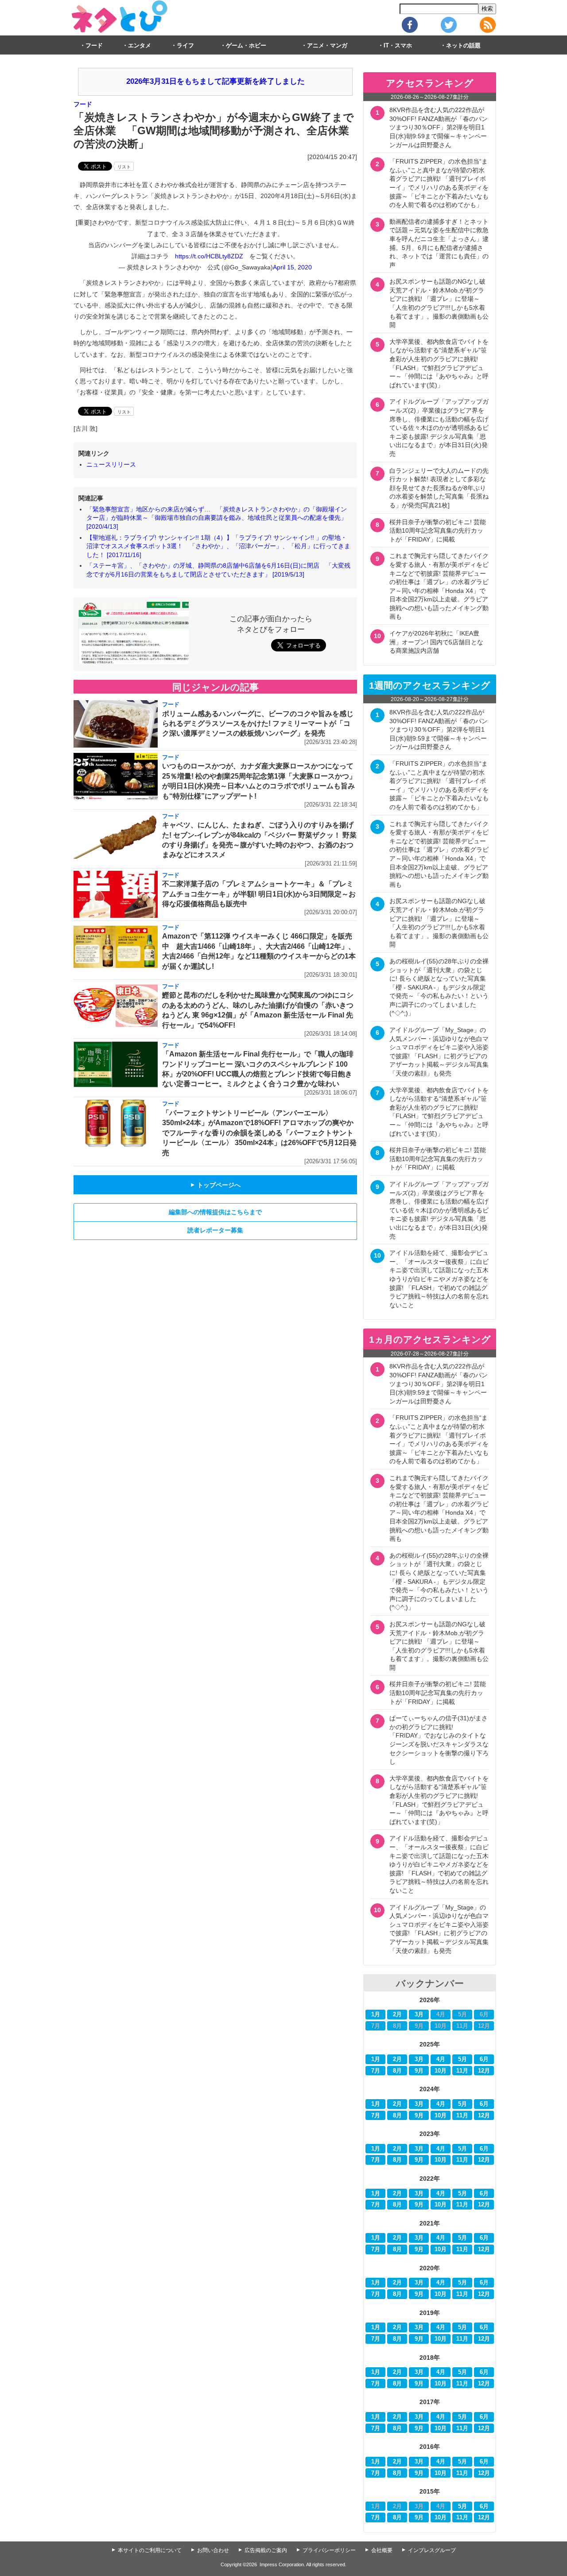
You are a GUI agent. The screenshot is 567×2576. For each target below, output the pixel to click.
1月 (376, 2015)
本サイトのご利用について (150, 2550)
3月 (419, 2015)
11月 (462, 2071)
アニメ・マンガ (327, 46)
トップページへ (215, 1185)
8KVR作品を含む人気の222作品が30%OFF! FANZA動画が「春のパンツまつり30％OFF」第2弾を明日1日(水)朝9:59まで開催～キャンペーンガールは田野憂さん (439, 127)
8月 (397, 2071)
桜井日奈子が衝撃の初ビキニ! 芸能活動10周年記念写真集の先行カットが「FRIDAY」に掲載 (438, 531)
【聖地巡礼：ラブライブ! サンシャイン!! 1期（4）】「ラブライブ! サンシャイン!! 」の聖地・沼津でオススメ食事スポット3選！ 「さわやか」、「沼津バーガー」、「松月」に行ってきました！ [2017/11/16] (218, 546)
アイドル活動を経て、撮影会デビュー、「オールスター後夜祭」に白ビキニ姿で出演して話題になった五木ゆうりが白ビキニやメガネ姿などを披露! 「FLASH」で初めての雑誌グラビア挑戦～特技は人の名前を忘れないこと (439, 1279)
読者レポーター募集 (215, 1230)
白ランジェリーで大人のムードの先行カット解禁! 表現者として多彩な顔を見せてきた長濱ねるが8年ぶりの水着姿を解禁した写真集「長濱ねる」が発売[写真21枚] (439, 488)
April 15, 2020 (292, 267)
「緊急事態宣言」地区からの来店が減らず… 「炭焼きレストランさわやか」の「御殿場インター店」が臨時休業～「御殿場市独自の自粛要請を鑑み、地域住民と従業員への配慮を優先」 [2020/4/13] (217, 518)
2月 (397, 2015)
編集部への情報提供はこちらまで (215, 1212)
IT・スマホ (398, 46)
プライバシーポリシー (329, 2550)
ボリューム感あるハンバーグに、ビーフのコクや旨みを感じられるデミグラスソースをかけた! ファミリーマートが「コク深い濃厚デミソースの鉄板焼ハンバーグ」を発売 (258, 724)
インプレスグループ (432, 2550)
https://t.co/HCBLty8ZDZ (209, 256)
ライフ (185, 46)
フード (94, 46)
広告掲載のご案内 (266, 2550)
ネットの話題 (463, 46)
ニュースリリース (111, 464)
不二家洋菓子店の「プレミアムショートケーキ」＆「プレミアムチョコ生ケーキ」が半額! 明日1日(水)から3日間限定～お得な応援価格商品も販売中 (259, 894)
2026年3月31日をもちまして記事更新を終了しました (216, 81)
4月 (441, 2059)
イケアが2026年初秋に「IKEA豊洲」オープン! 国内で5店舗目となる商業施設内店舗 (436, 642)
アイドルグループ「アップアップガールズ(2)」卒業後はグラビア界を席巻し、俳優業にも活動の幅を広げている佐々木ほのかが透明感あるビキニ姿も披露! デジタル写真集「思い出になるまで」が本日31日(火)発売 (439, 428)
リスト (124, 167)
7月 (376, 2071)
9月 (419, 2071)
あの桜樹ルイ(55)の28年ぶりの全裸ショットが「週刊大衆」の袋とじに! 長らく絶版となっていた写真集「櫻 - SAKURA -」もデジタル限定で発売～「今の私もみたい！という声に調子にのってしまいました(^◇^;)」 (439, 987)
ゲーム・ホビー (246, 46)
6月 (484, 2059)
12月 (484, 2071)
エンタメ (140, 46)
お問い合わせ (213, 2550)
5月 (462, 2059)
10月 (441, 2071)
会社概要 (382, 2550)
